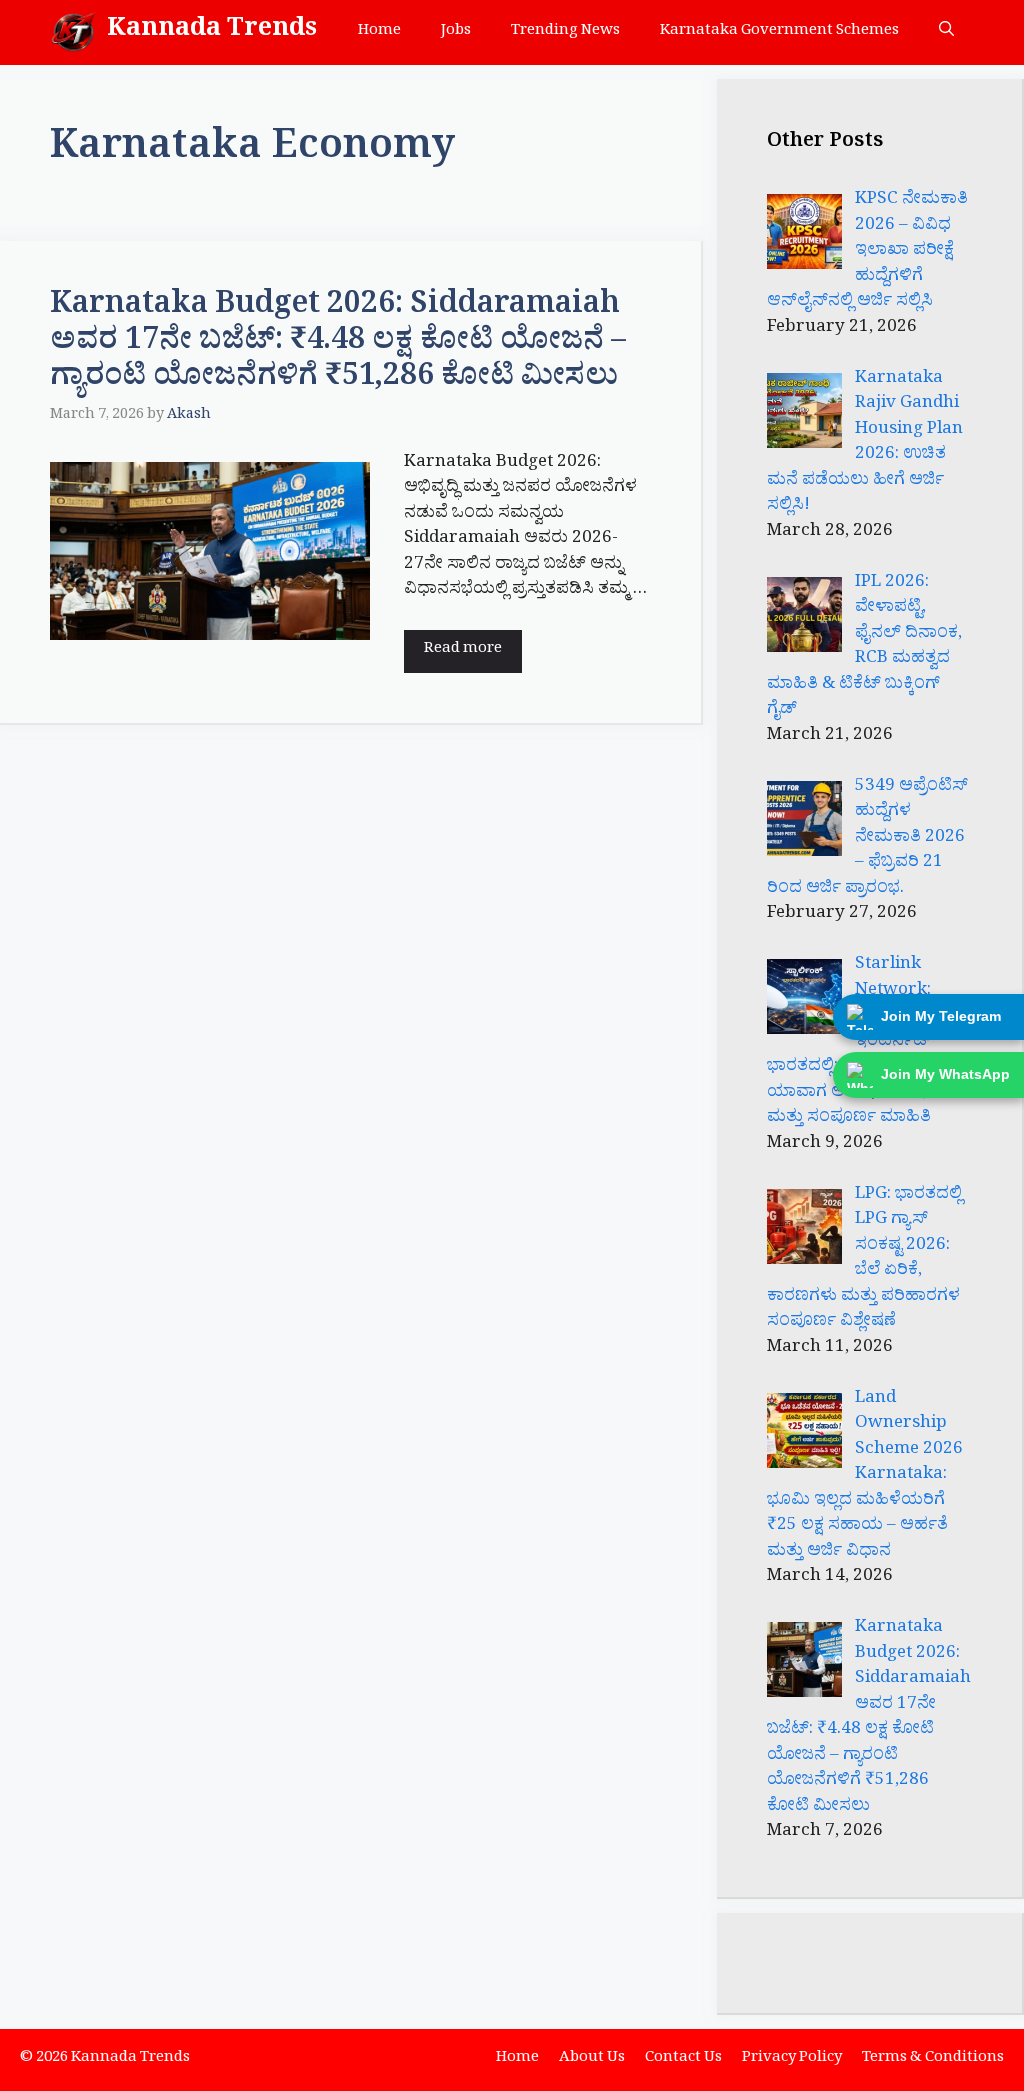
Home (379, 32)
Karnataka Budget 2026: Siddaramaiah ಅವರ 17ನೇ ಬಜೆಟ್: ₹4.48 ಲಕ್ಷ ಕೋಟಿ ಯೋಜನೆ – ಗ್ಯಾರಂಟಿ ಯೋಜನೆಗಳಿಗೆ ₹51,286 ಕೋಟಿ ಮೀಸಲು (338, 345)
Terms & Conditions (933, 2059)
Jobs (456, 32)
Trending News (565, 32)
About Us (592, 2059)
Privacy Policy (792, 2059)
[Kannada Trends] (73, 32)
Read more (463, 650)
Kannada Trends (212, 32)
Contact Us (683, 2059)
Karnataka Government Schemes (779, 32)
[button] (946, 32)
